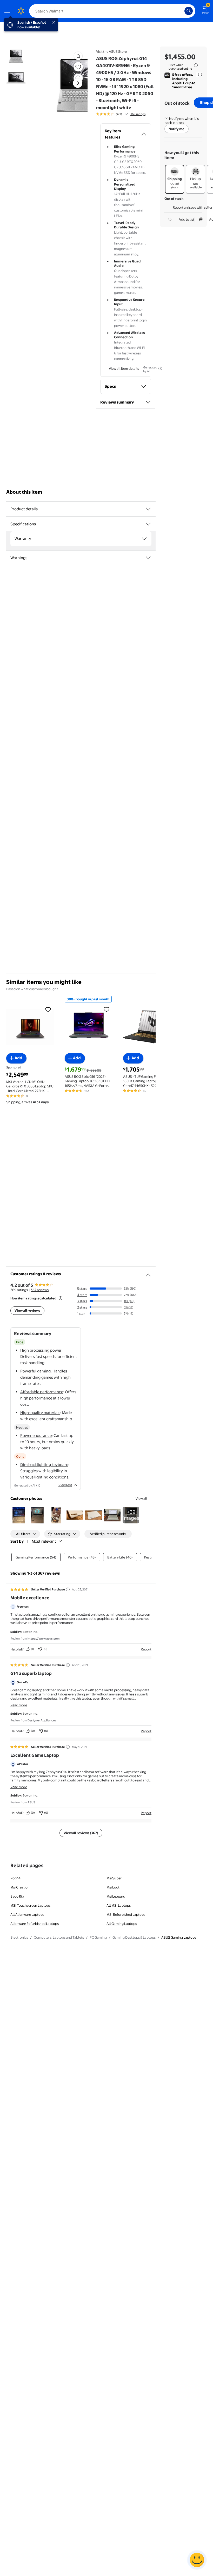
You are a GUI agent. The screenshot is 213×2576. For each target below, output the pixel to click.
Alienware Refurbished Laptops (35, 1924)
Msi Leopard (116, 1896)
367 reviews (40, 1290)
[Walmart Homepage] (21, 11)
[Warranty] (144, 539)
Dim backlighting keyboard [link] (44, 1465)
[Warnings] (148, 558)
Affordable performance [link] (42, 1392)
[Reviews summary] (126, 114)
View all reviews (27, 1310)
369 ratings (138, 114)
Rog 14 (15, 1878)
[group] (121, 114)
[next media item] (78, 83)
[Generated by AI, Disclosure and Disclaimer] (160, 368)
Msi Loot (113, 1887)
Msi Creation (20, 1887)
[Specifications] (148, 524)
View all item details (124, 368)
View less (65, 1485)
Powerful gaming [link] (35, 1371)
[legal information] (196, 65)
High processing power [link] (41, 1350)
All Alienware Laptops (27, 1914)
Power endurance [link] (36, 1435)
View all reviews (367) (81, 1833)
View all (141, 1498)
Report (146, 1649)
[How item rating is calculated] (61, 1298)
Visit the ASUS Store (111, 51)
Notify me (177, 129)
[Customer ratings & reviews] (148, 1273)
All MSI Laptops (119, 1905)
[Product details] (148, 509)
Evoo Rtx (17, 1896)
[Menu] (8, 11)
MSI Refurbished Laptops (126, 1914)
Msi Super (114, 1878)
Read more (19, 1705)
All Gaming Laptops (122, 1924)
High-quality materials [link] (40, 1413)
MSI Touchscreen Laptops (30, 1905)
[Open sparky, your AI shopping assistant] (197, 2560)
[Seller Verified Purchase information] (68, 1589)
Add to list (187, 219)
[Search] (189, 11)
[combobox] (112, 11)
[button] (78, 56)
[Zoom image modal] (78, 78)
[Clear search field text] (182, 11)
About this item (24, 492)
